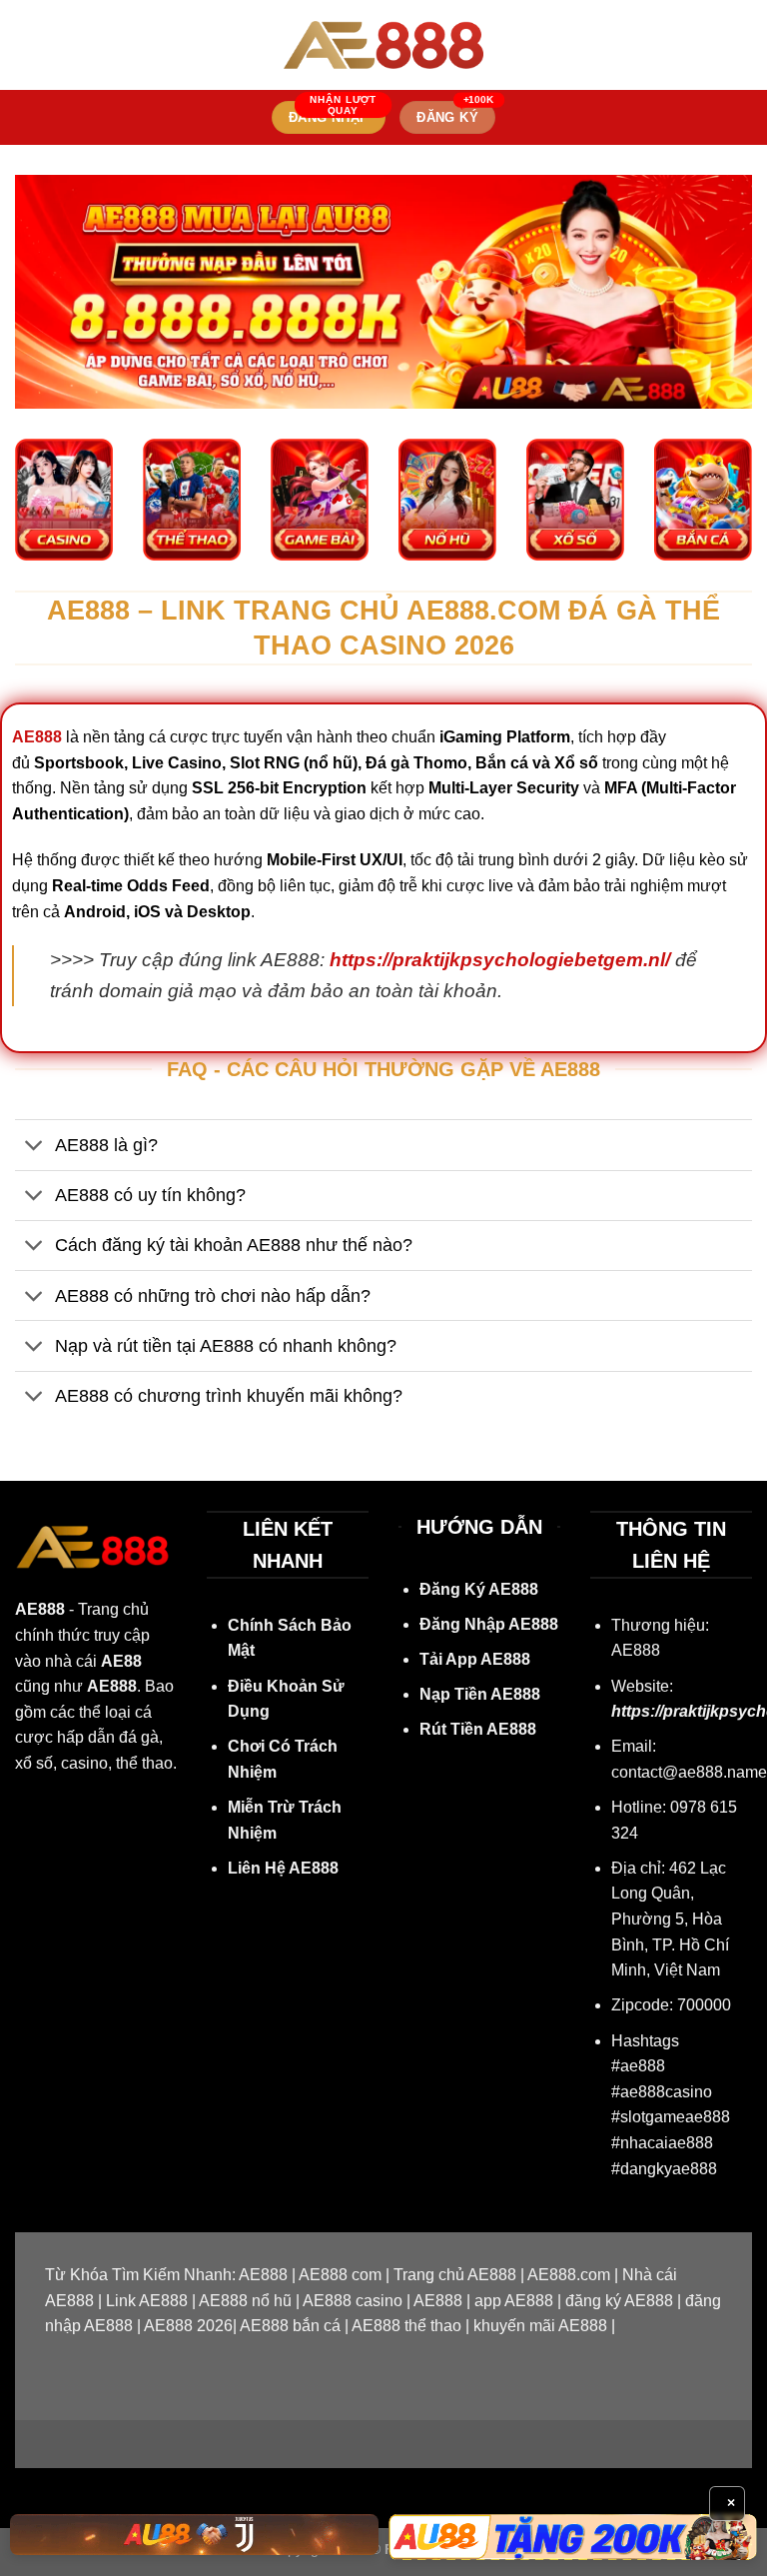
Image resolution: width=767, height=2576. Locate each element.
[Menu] (27, 44)
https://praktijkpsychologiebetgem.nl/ (500, 960)
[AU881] (194, 2535)
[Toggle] (34, 1147)
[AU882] (573, 2537)
